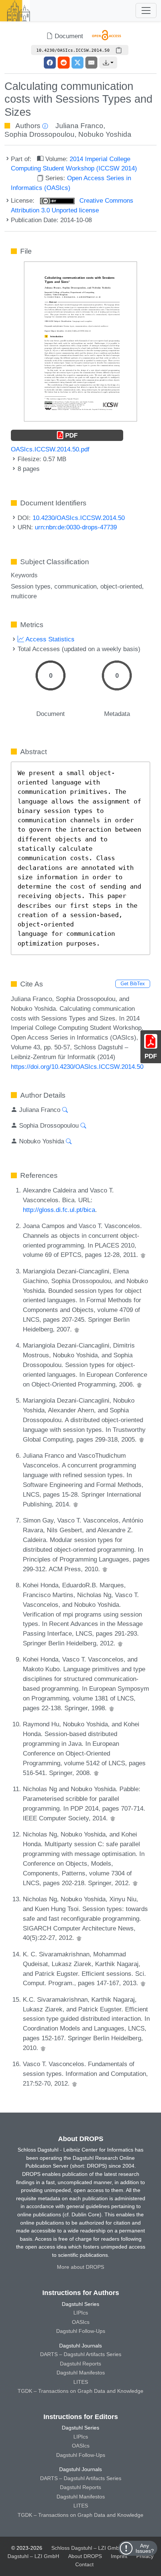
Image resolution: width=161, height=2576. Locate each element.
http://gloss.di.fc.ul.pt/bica (59, 1210)
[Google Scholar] (143, 1255)
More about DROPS (80, 2267)
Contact (84, 2564)
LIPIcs (81, 2313)
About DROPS (85, 2556)
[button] (108, 63)
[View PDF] (80, 341)
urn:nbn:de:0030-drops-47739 (76, 527)
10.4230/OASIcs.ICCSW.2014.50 (79, 518)
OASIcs (81, 2322)
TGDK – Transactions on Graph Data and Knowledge (80, 2391)
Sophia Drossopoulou (40, 134)
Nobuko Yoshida (105, 134)
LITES (81, 2382)
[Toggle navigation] (146, 10)
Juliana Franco (79, 126)
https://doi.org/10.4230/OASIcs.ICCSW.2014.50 (77, 1067)
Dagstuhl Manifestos (81, 2373)
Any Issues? (145, 2548)
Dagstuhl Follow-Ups (81, 2331)
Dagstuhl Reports (80, 2364)
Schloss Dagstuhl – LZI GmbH (87, 2548)
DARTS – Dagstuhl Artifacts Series (81, 2354)
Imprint (119, 2556)
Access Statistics (49, 639)
